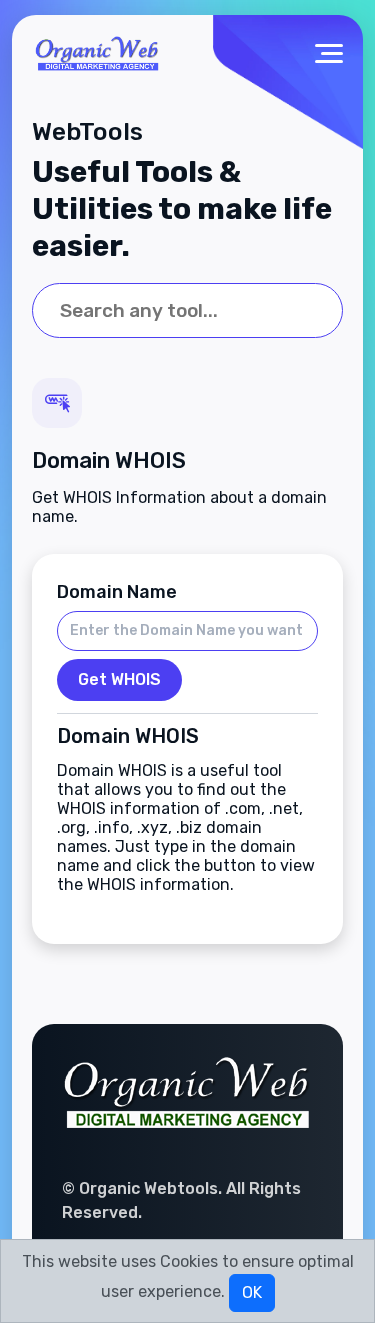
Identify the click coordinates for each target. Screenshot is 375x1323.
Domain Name (117, 592)
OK (252, 1292)
